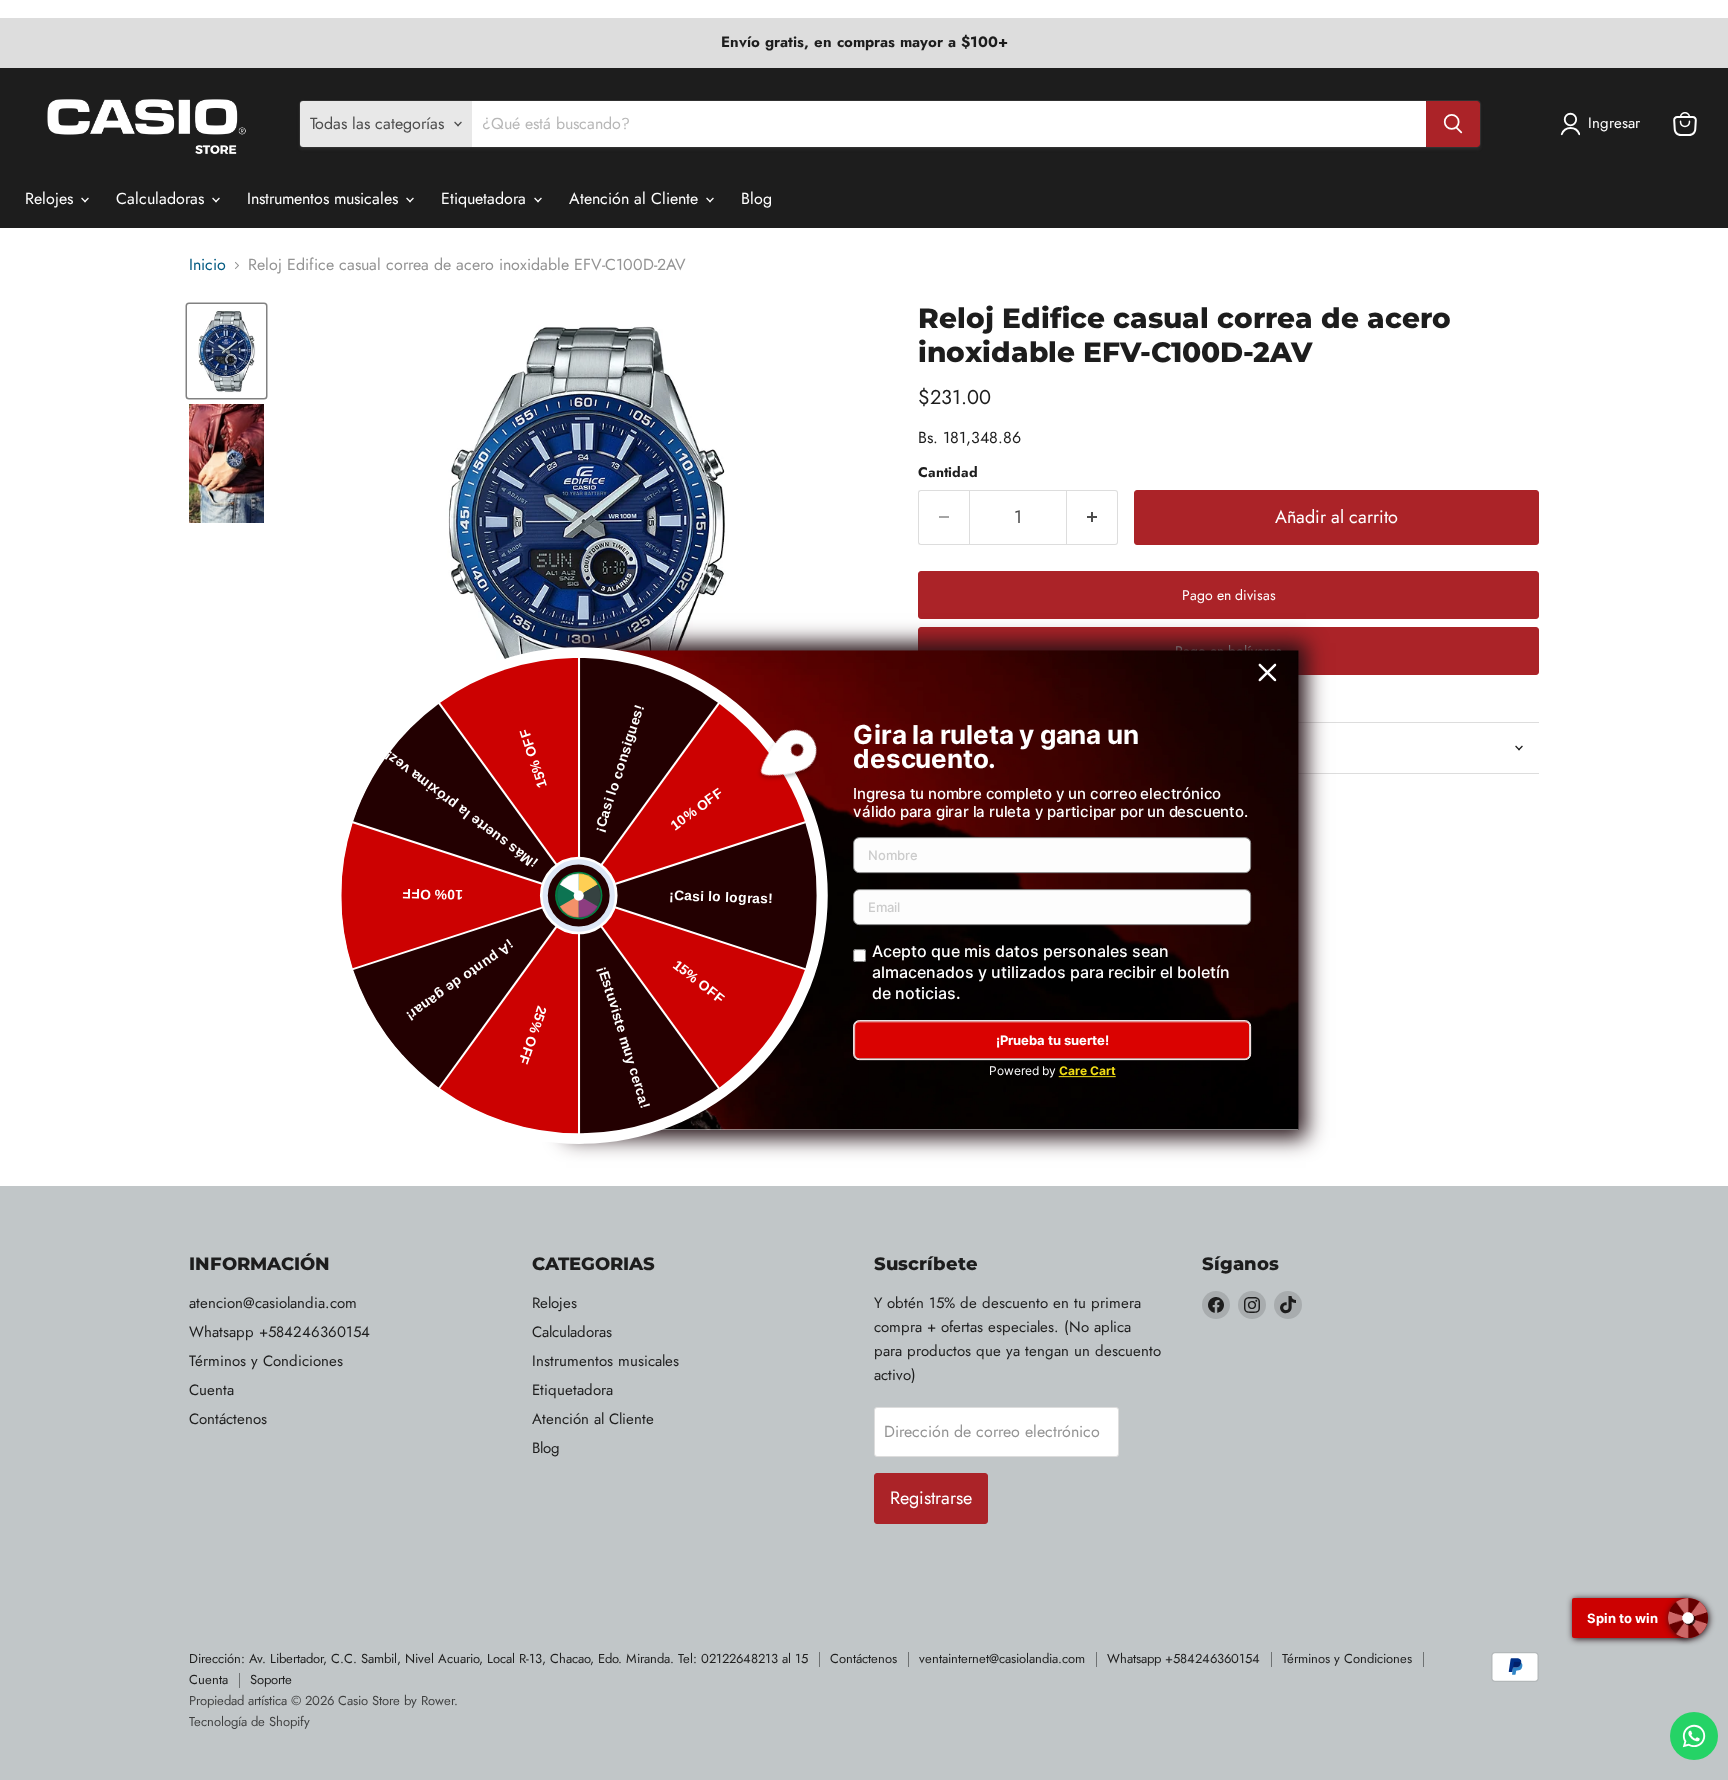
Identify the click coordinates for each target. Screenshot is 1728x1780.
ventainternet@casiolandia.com (1002, 1658)
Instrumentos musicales (325, 198)
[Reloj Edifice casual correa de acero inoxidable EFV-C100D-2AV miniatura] (226, 350)
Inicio (207, 265)
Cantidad (948, 472)
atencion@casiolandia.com (273, 1303)
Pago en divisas (1229, 595)
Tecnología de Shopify (249, 1721)
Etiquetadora (486, 198)
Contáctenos (228, 1419)
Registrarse (931, 1498)
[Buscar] (1453, 124)
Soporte (271, 1679)
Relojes (51, 198)
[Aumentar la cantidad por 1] (1092, 517)
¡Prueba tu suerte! (1052, 1040)
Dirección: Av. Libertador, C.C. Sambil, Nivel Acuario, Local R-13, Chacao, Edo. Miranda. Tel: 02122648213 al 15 (498, 1658)
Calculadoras (162, 198)
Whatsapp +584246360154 (279, 1332)
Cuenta (211, 1390)
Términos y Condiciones (266, 1361)
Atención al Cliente (636, 198)
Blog (756, 198)
